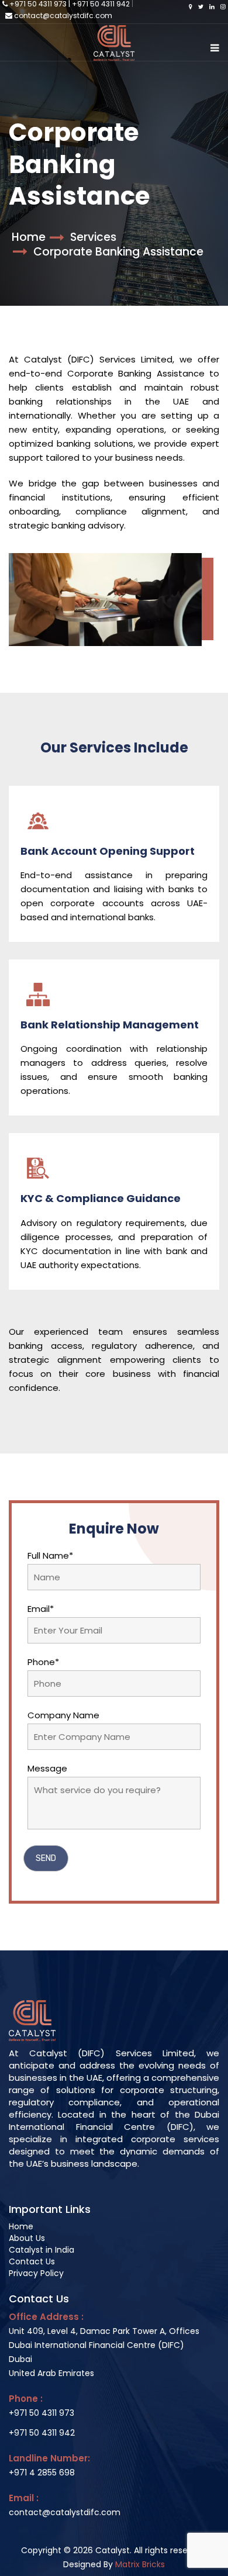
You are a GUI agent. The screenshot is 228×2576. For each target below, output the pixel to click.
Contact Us (32, 2261)
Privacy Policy (36, 2273)
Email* (41, 1609)
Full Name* (50, 1555)
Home (29, 237)
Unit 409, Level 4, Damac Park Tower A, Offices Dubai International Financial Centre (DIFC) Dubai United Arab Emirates (104, 2352)
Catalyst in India (42, 2250)
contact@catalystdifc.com (63, 15)
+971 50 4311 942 (42, 2433)
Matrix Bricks (140, 2564)
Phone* (43, 1662)
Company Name (63, 1715)
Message (47, 1768)
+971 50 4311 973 (42, 2413)
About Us (27, 2238)
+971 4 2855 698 (42, 2473)
